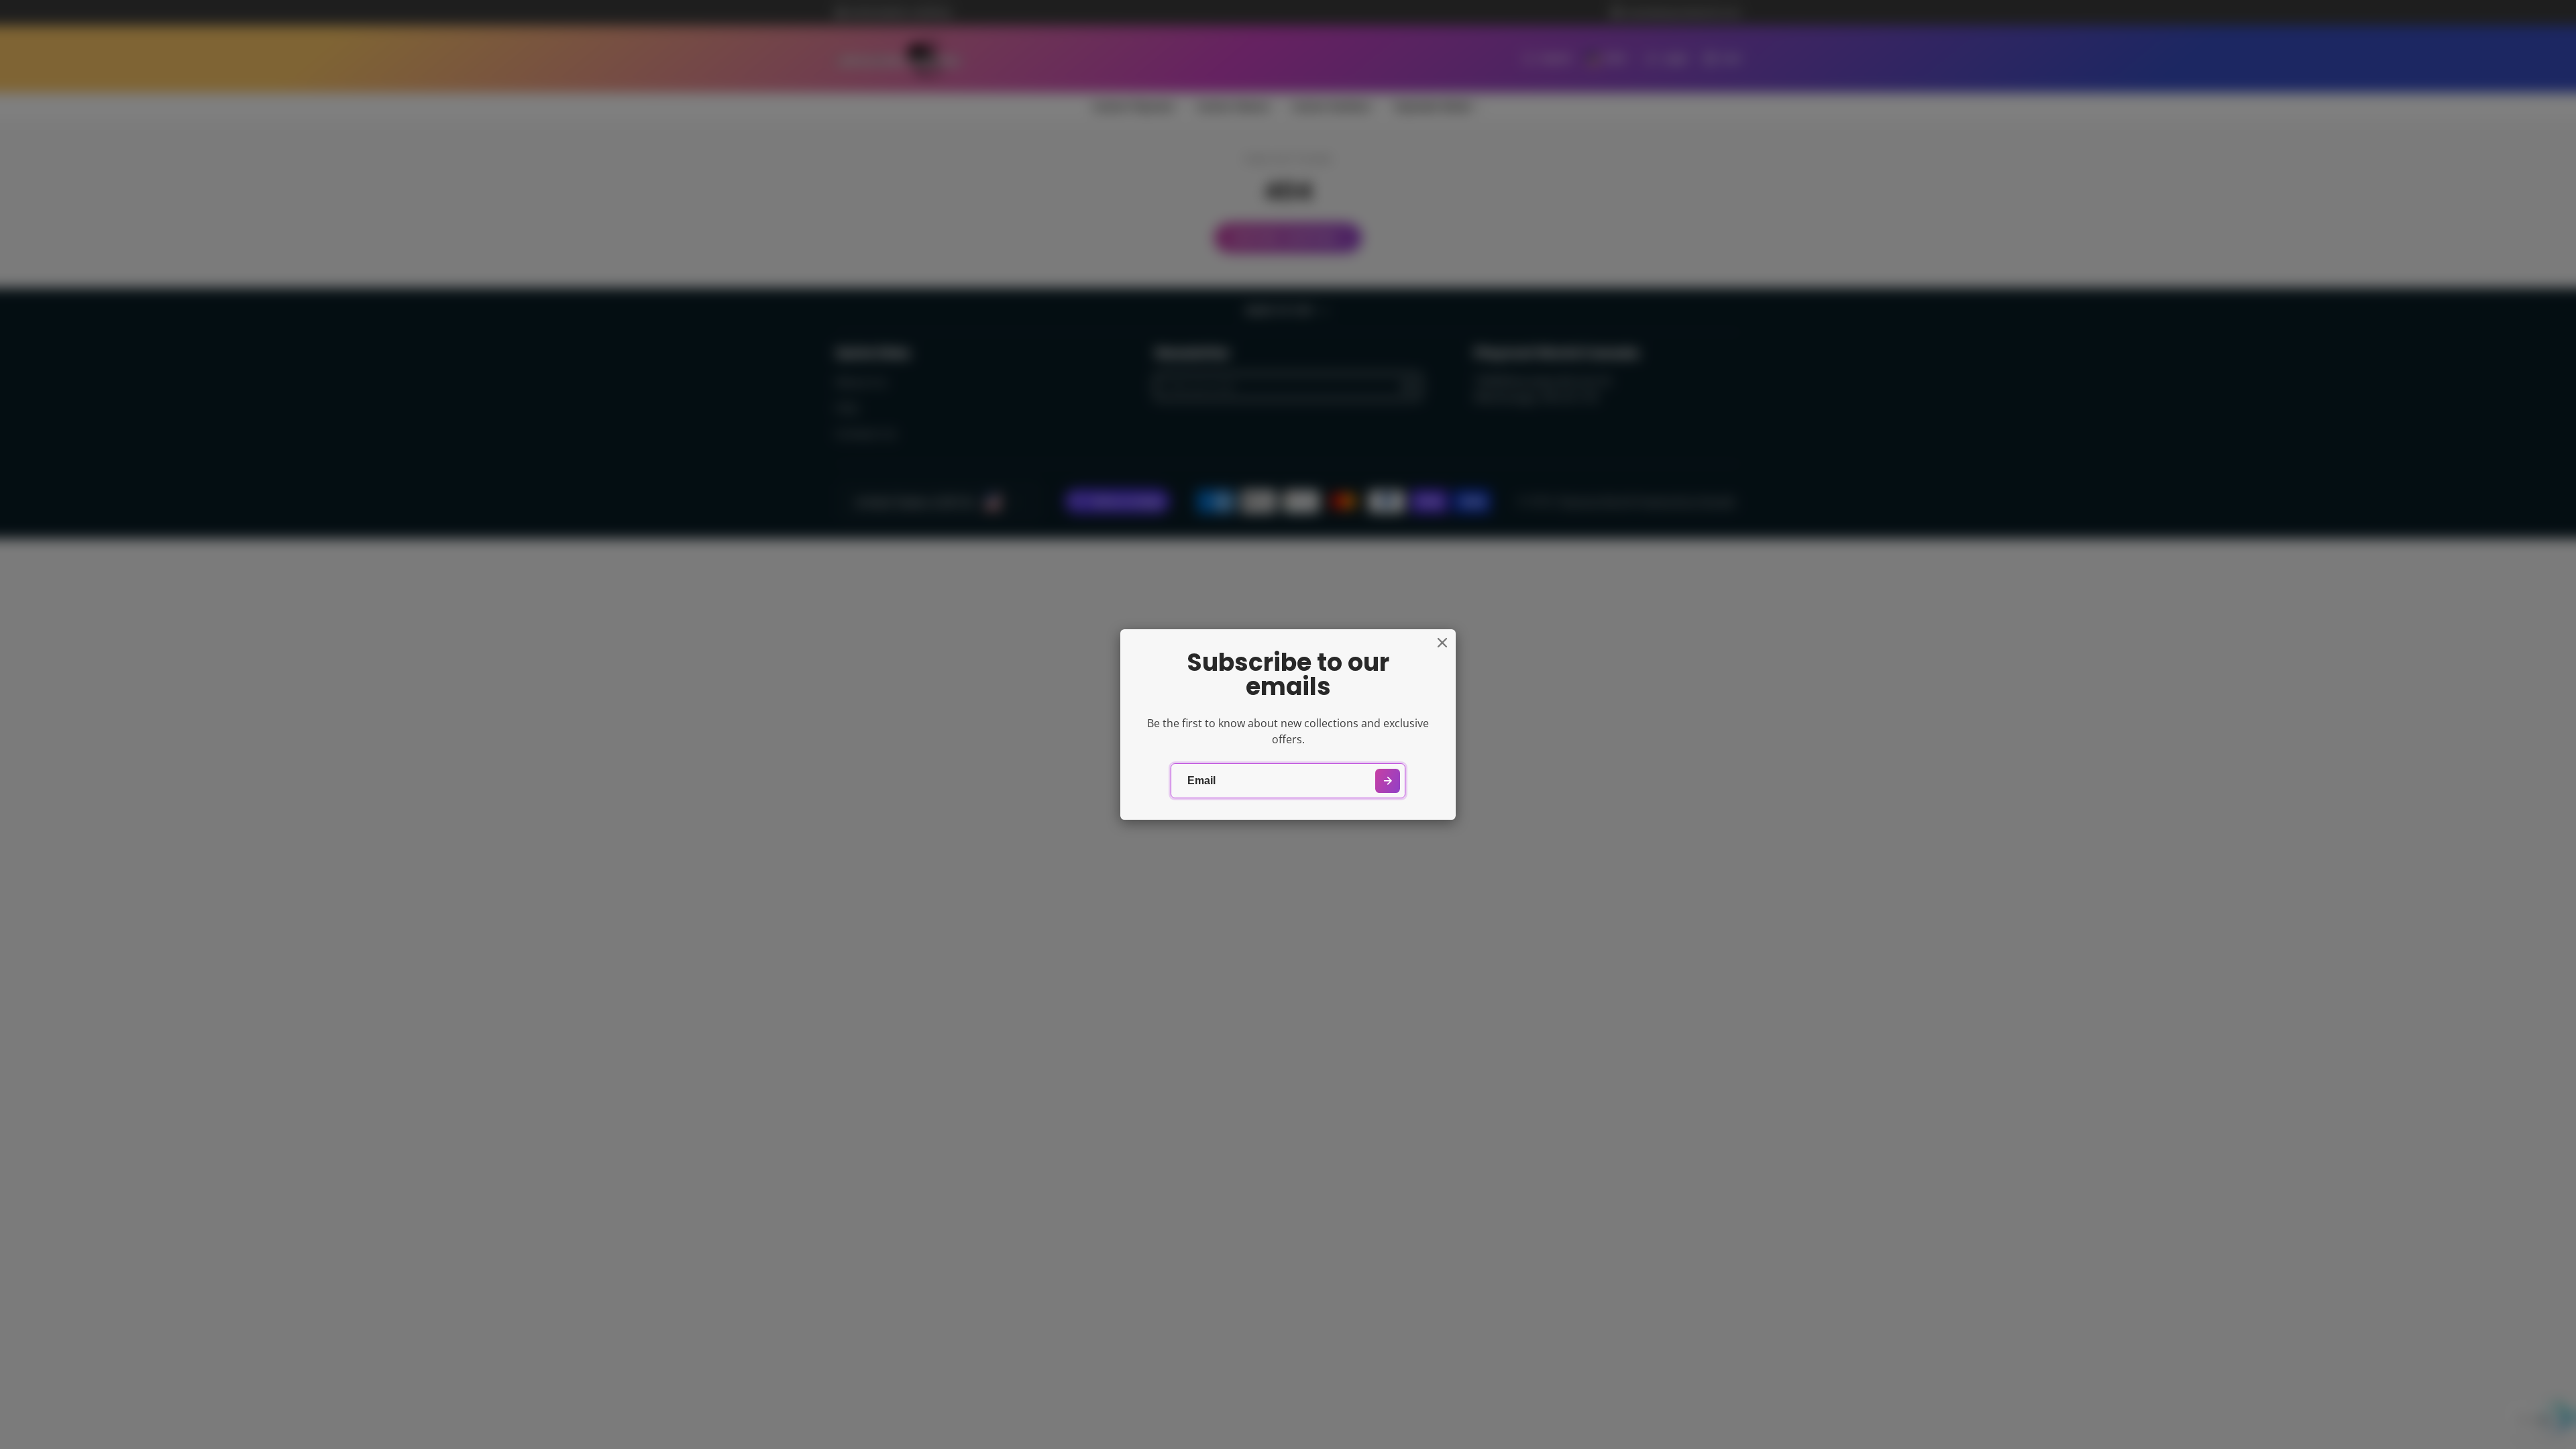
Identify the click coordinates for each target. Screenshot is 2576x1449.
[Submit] (1388, 781)
